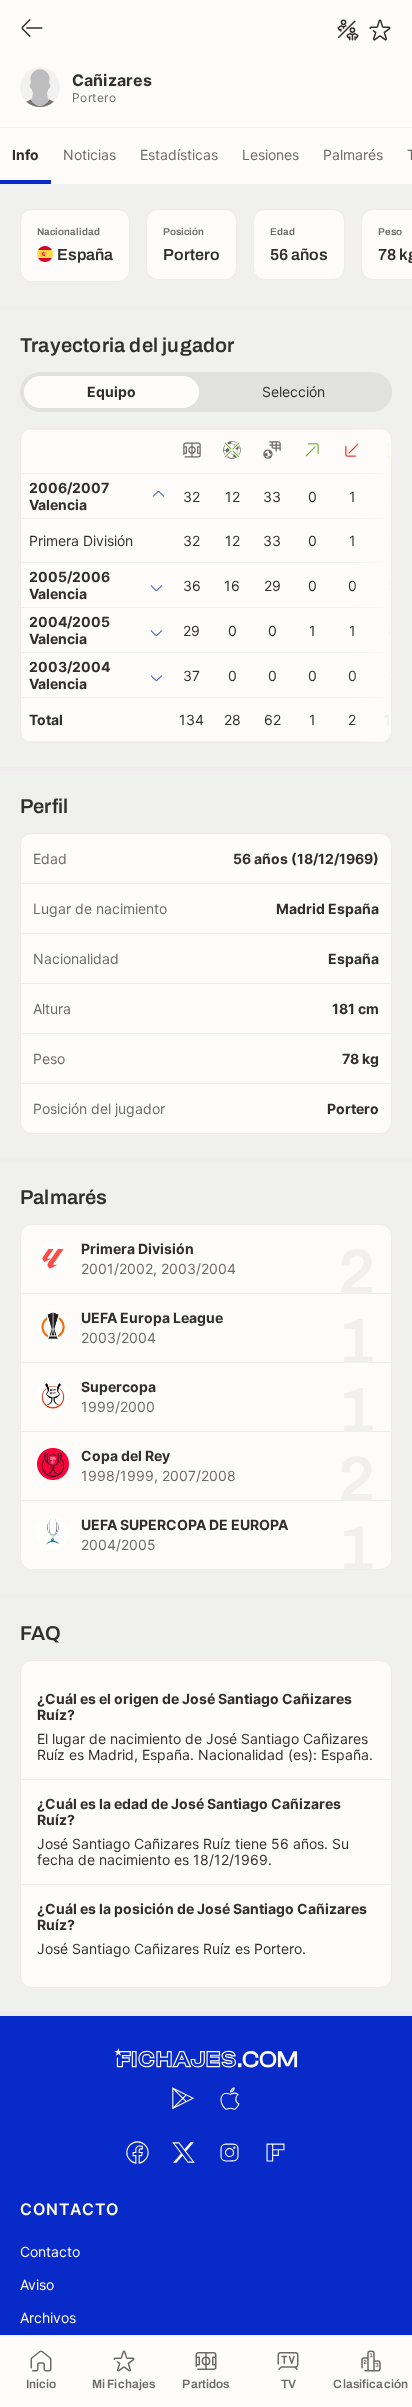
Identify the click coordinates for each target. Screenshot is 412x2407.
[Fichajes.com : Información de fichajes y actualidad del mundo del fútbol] (206, 2059)
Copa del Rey (125, 1455)
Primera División (81, 540)
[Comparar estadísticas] (348, 30)
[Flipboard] (275, 2152)
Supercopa (118, 1386)
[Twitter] (183, 2152)
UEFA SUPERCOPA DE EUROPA (184, 1524)
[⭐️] (380, 30)
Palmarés (353, 154)
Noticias (89, 154)
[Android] (183, 2098)
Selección (293, 391)
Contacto (50, 2251)
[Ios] (229, 2098)
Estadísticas (179, 154)
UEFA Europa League (152, 1317)
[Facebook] (137, 2152)
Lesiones (270, 154)
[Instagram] (229, 2152)
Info (25, 154)
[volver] (32, 29)
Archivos (48, 2317)
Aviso (37, 2284)
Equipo (111, 391)
